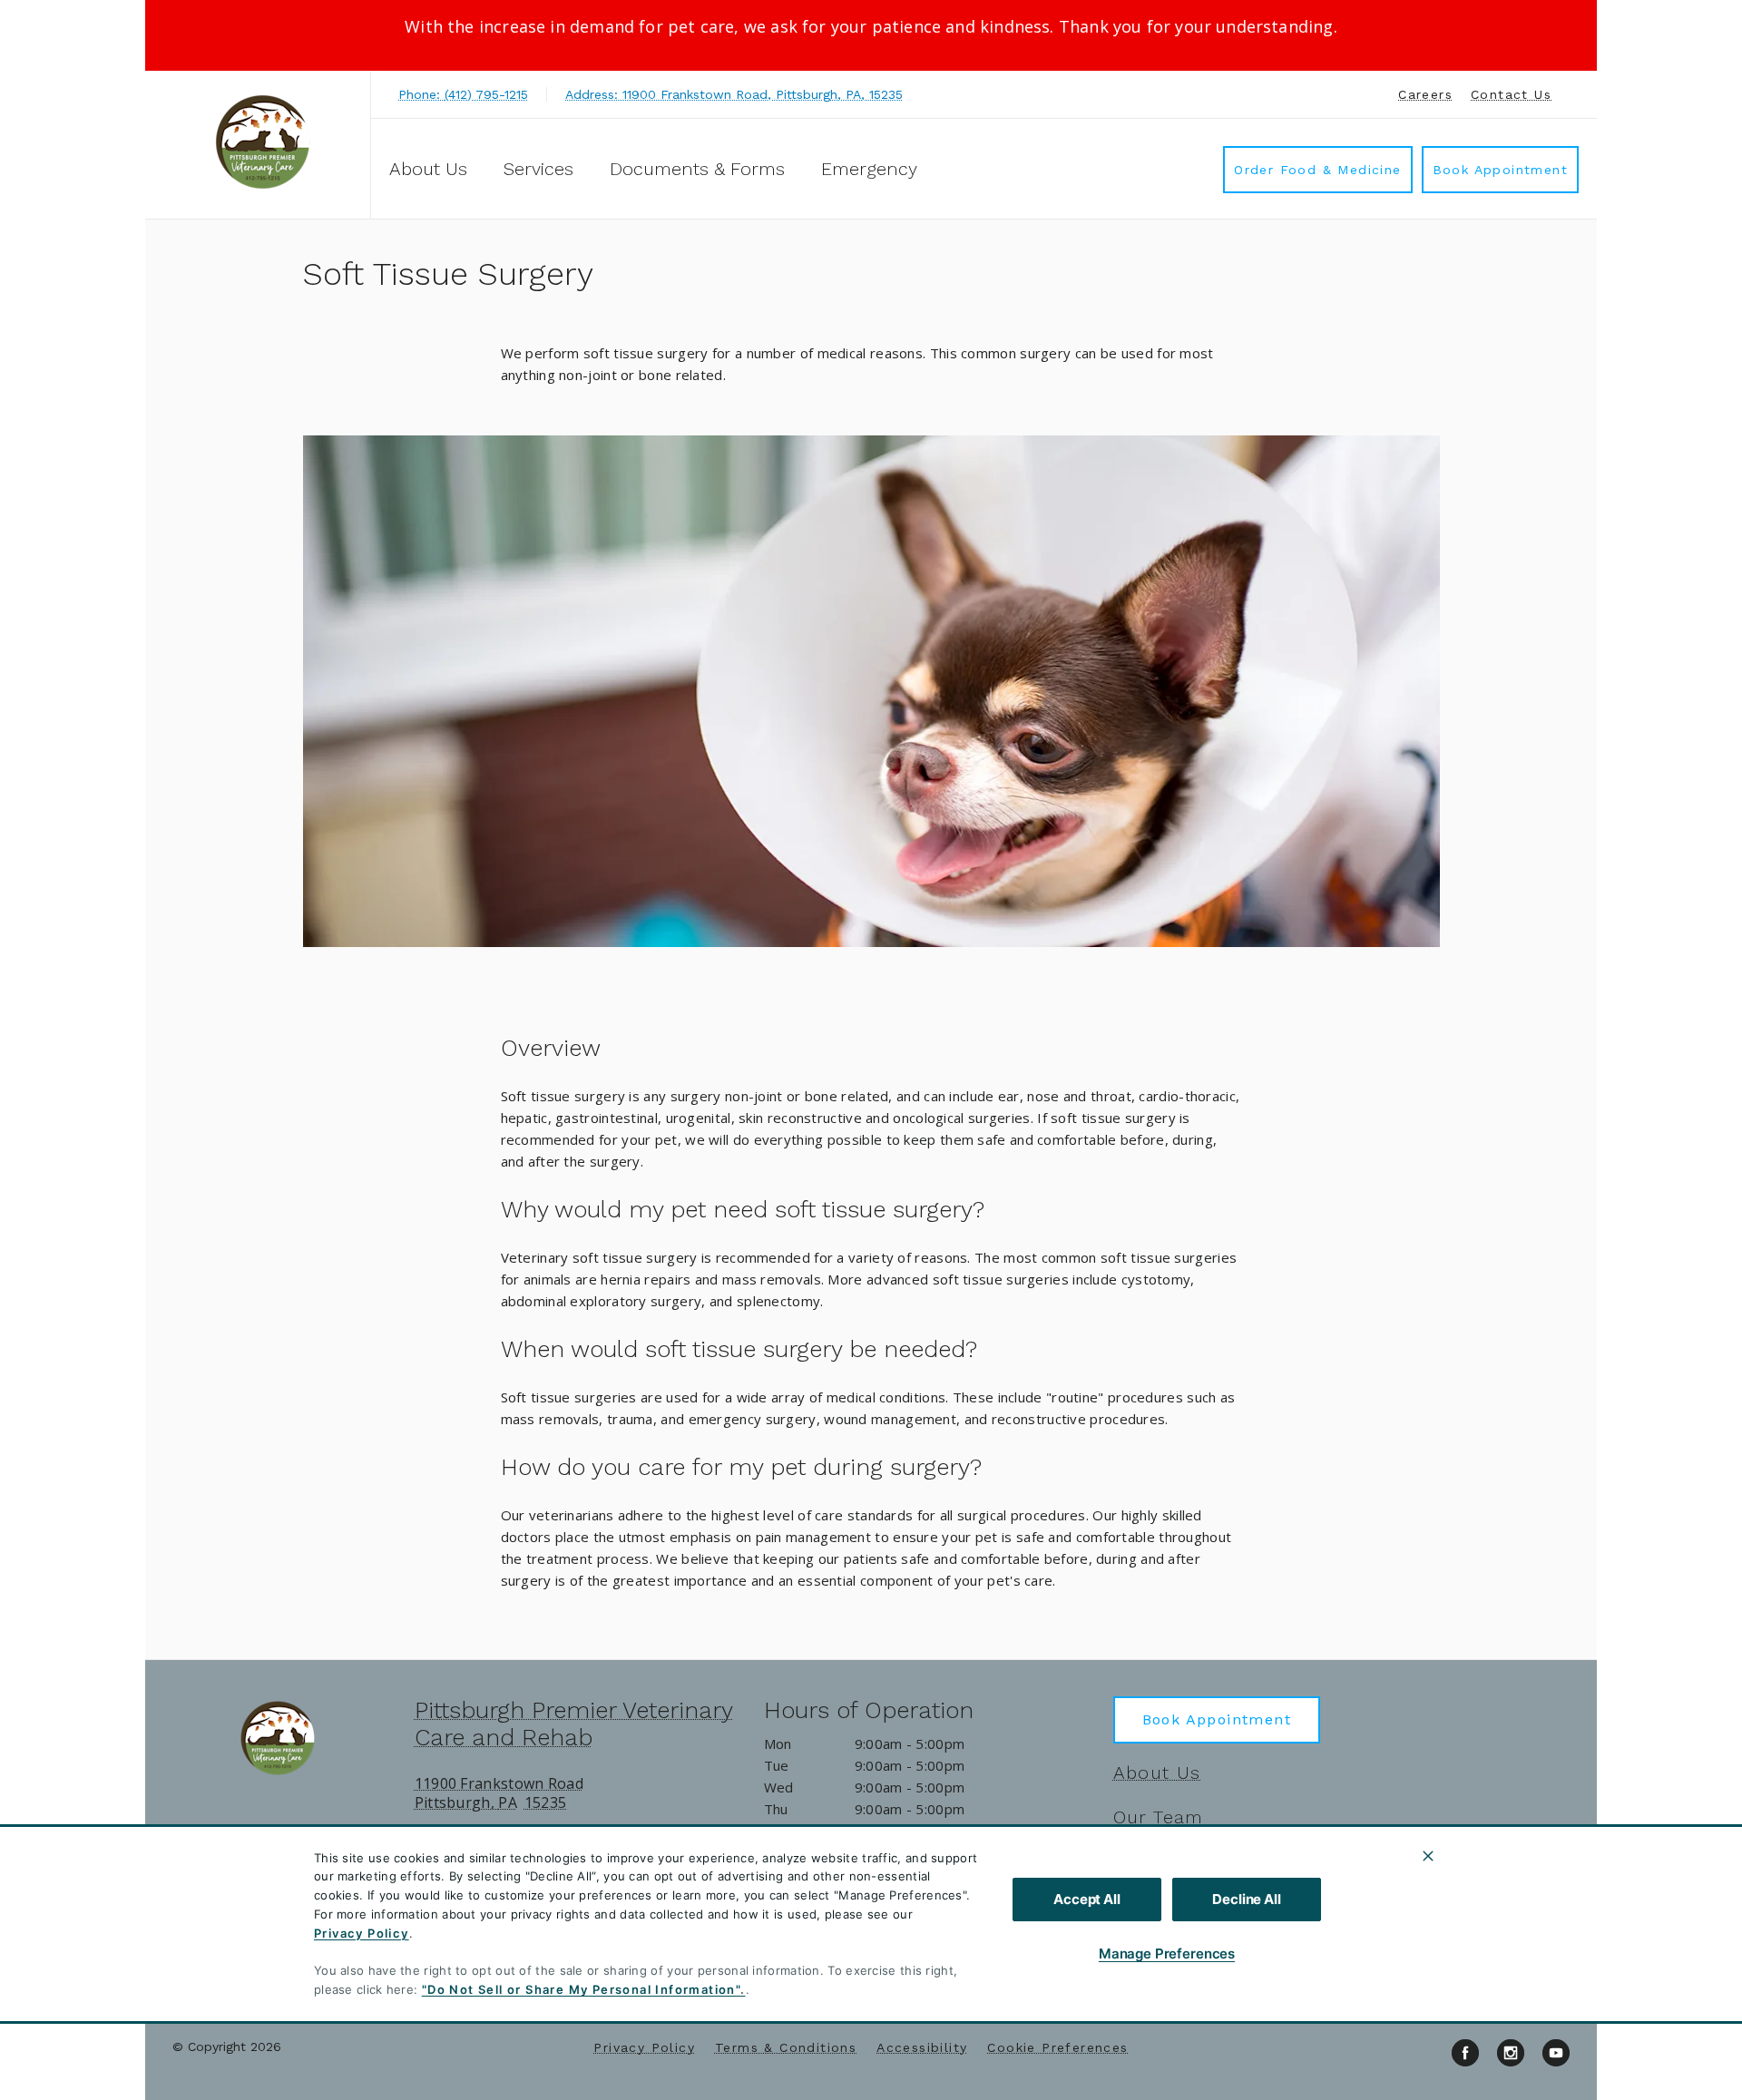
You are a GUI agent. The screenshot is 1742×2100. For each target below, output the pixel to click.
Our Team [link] (1159, 1817)
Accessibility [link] (922, 2047)
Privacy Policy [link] (644, 2047)
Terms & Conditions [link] (786, 2047)
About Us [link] (1157, 1773)
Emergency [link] (869, 169)
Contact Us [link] (1511, 94)
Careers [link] (1425, 94)
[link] (262, 142)
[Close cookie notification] (1428, 1856)
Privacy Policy (362, 1933)
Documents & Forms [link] (697, 169)
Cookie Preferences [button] (1057, 2047)
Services (538, 169)
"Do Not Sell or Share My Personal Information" (581, 1989)
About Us (428, 169)
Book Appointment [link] (1500, 170)
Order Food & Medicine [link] (1317, 170)
